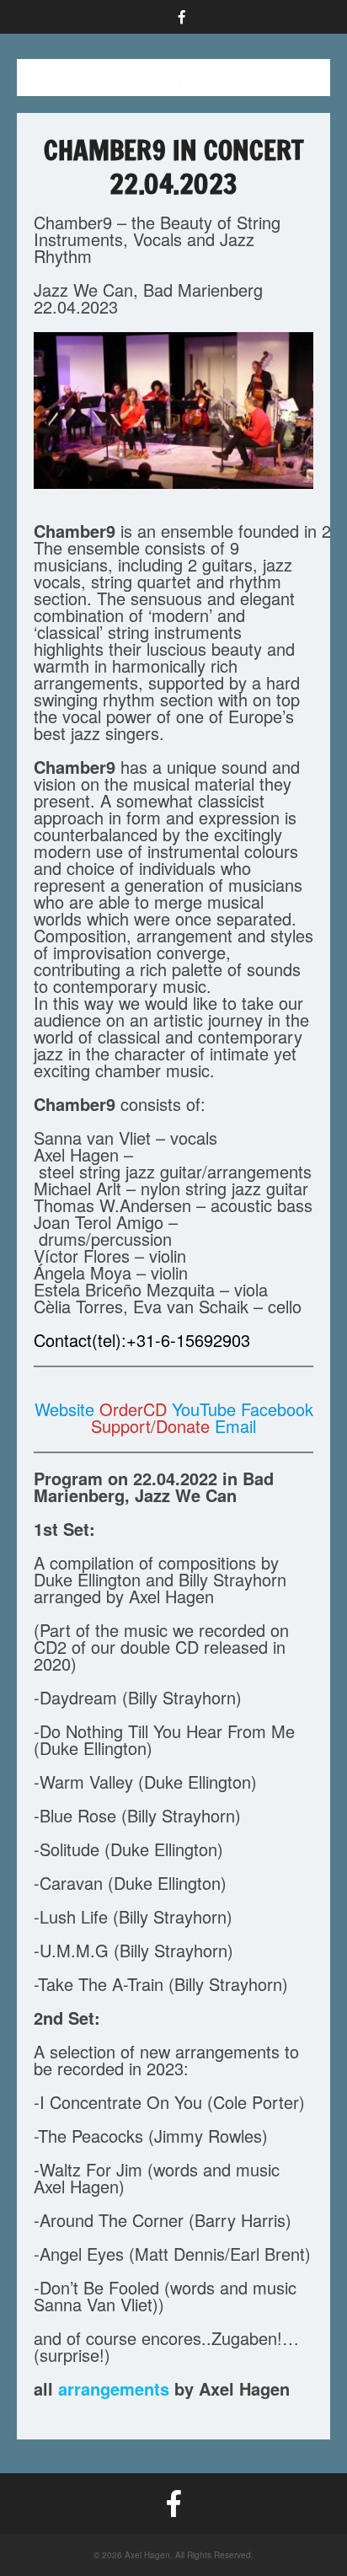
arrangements (114, 2388)
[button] (173, 78)
